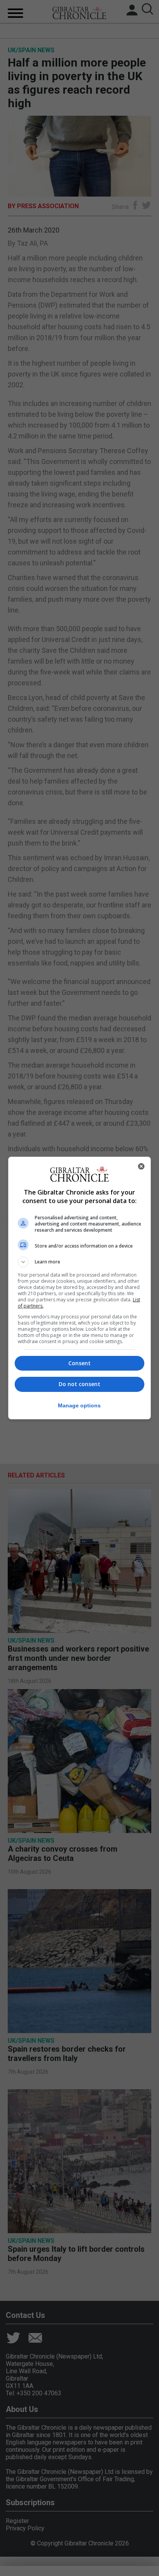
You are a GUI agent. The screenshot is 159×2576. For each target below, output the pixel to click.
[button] (80, 1262)
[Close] (141, 1166)
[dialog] (80, 1288)
